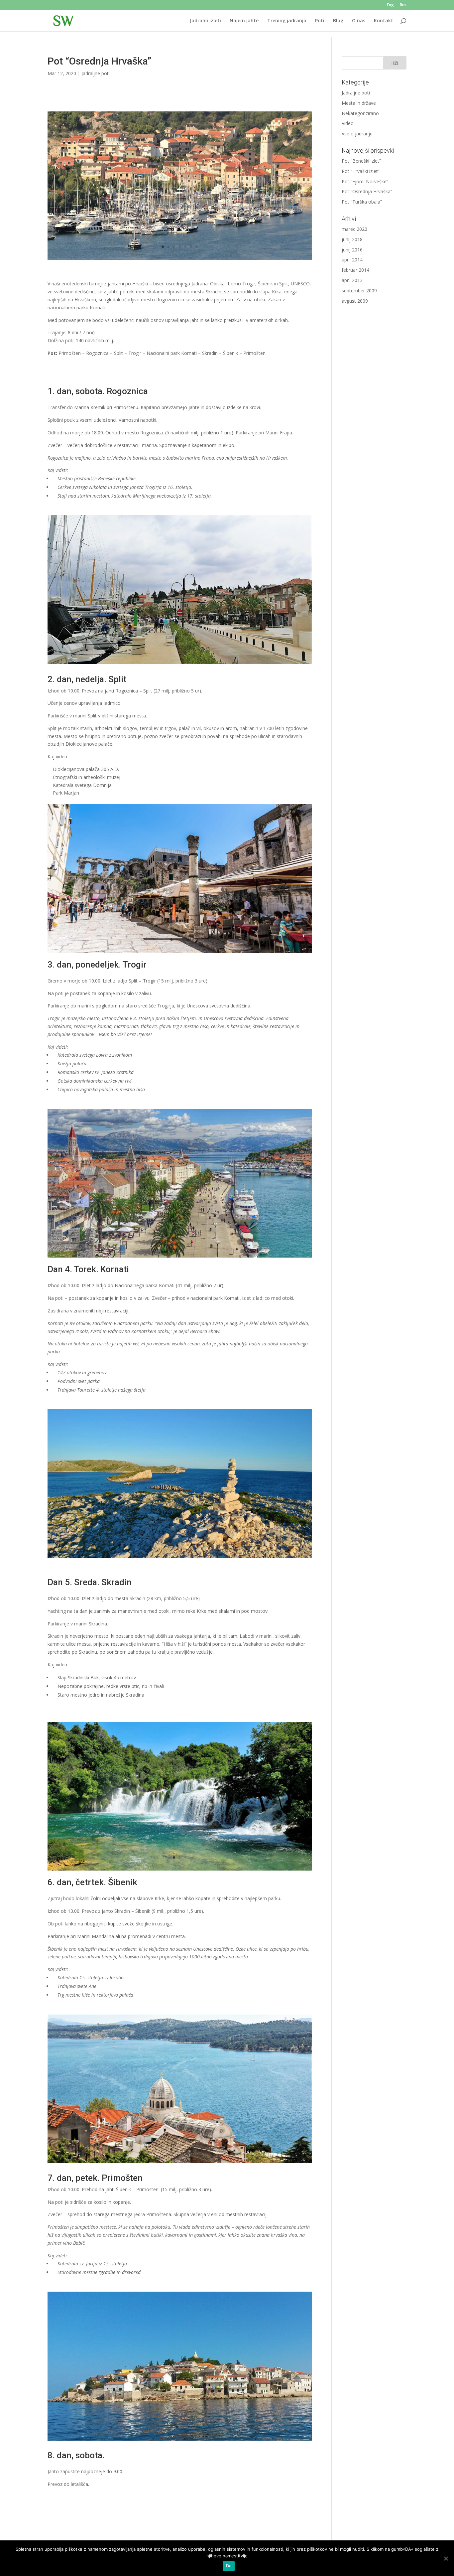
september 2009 (359, 291)
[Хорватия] (180, 1558)
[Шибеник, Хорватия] (180, 2163)
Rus (403, 5)
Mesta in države (359, 103)
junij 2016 (352, 250)
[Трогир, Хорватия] (180, 1257)
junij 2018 (352, 239)
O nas (359, 21)
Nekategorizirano (360, 113)
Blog (338, 21)
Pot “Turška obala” (362, 202)
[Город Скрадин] (180, 260)
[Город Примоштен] (180, 2440)
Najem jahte (244, 21)
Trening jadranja (287, 21)
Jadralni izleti (205, 21)
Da (229, 2566)
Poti (320, 21)
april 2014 (352, 260)
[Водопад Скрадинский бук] (180, 1870)
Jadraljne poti (96, 73)
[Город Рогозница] (180, 664)
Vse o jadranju (357, 134)
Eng (390, 5)
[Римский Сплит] (180, 953)
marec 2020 (354, 229)
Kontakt (384, 21)
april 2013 (352, 280)
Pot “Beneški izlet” (361, 161)
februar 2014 (355, 270)
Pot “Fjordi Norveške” (365, 181)
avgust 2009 (355, 301)
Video (348, 123)
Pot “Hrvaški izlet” (361, 171)
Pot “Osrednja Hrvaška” (367, 191)
